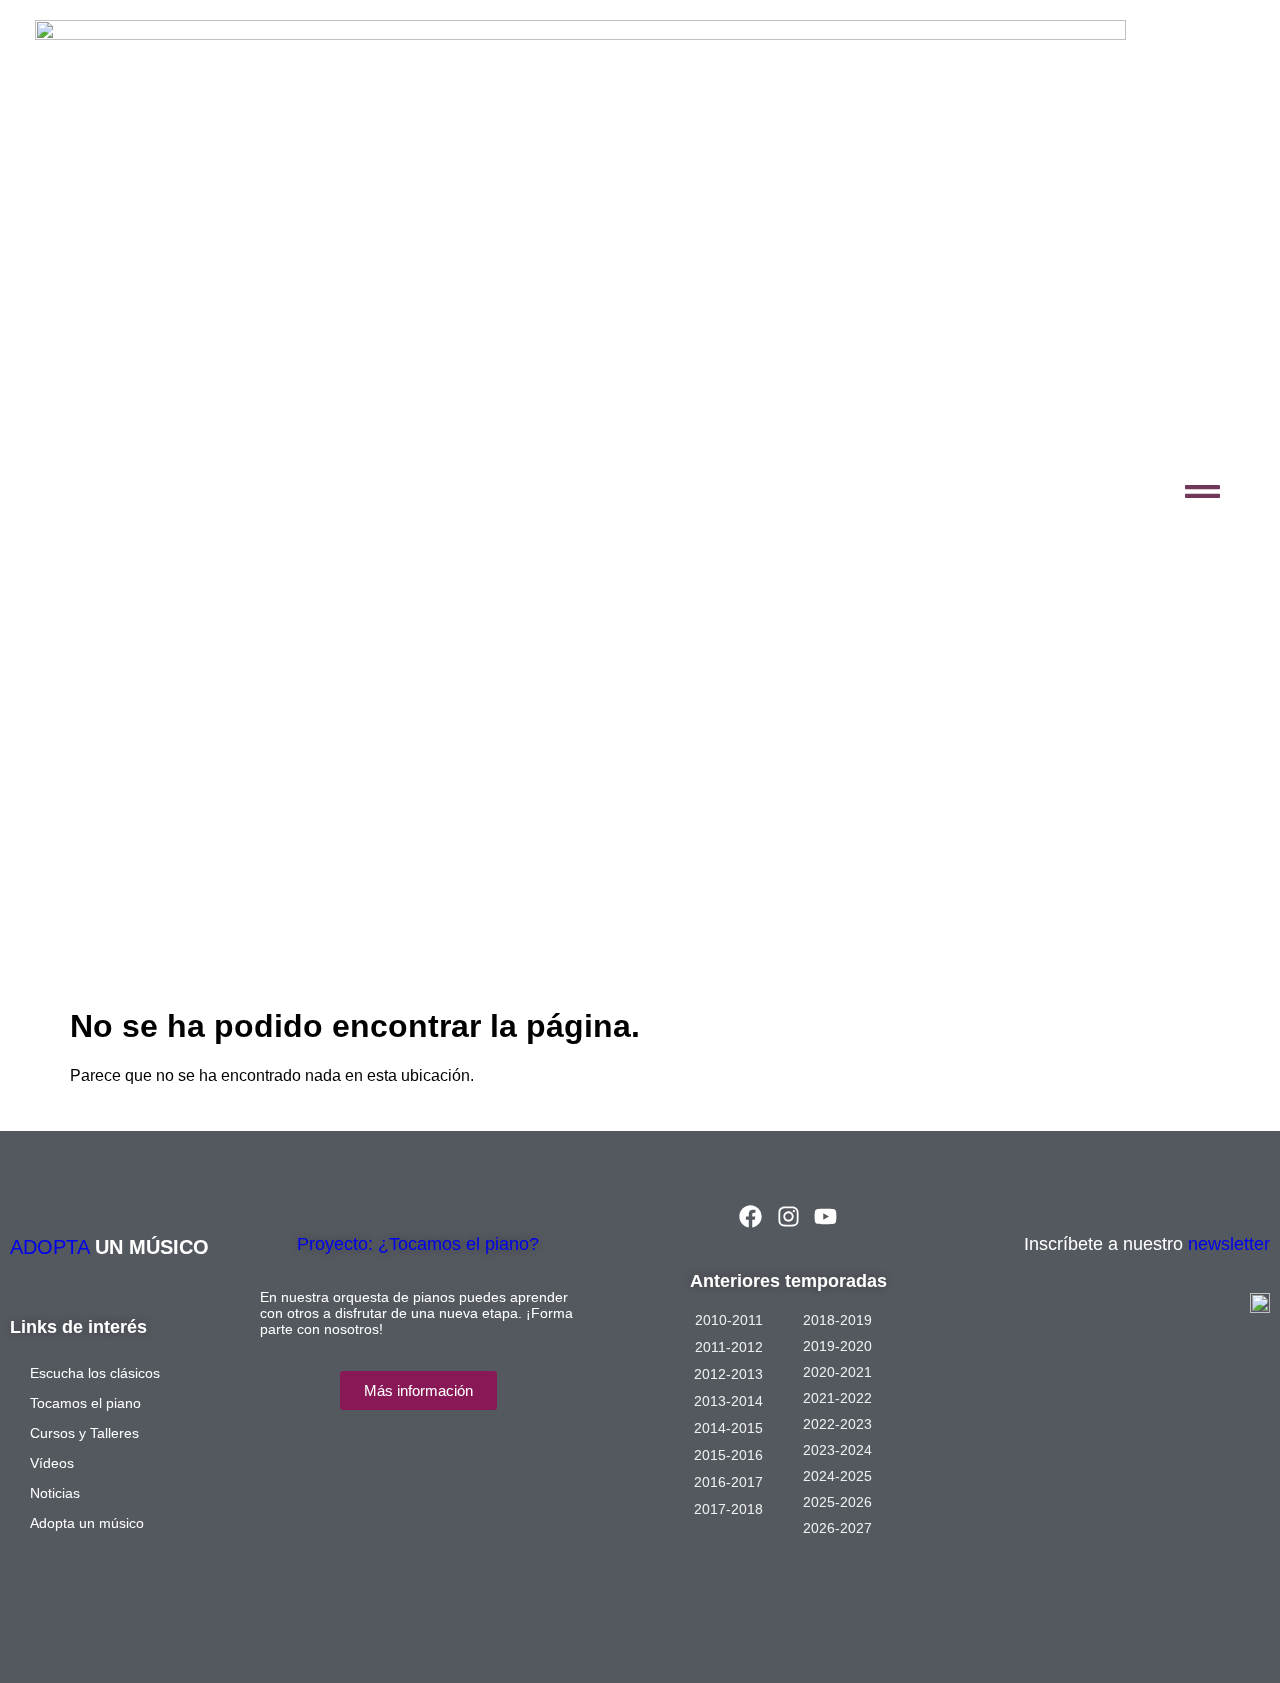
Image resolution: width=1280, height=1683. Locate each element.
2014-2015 (728, 1428)
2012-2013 (728, 1374)
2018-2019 (837, 1320)
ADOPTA (52, 1247)
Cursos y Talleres (84, 1433)
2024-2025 (837, 1476)
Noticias (55, 1493)
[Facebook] (751, 1217)
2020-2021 (837, 1372)
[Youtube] (825, 1217)
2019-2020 (837, 1346)
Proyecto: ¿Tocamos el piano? (418, 1244)
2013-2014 (728, 1401)
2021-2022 (837, 1398)
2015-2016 (728, 1455)
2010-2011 (729, 1320)
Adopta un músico (87, 1523)
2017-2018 (728, 1509)
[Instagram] (788, 1217)
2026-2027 (837, 1528)
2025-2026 (837, 1502)
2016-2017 (728, 1482)
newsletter (1229, 1244)
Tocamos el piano (85, 1403)
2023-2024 (837, 1450)
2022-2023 (837, 1424)
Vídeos (52, 1463)
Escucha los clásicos (95, 1373)
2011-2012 (729, 1347)
